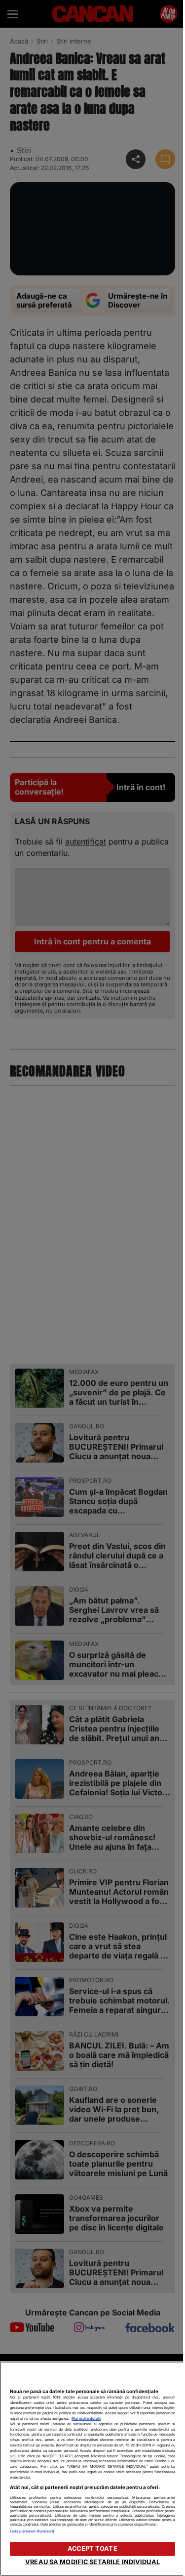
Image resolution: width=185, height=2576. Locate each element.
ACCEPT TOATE (92, 2549)
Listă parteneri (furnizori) (32, 2531)
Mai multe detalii (86, 2419)
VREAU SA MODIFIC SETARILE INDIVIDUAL (92, 2562)
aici (13, 2456)
